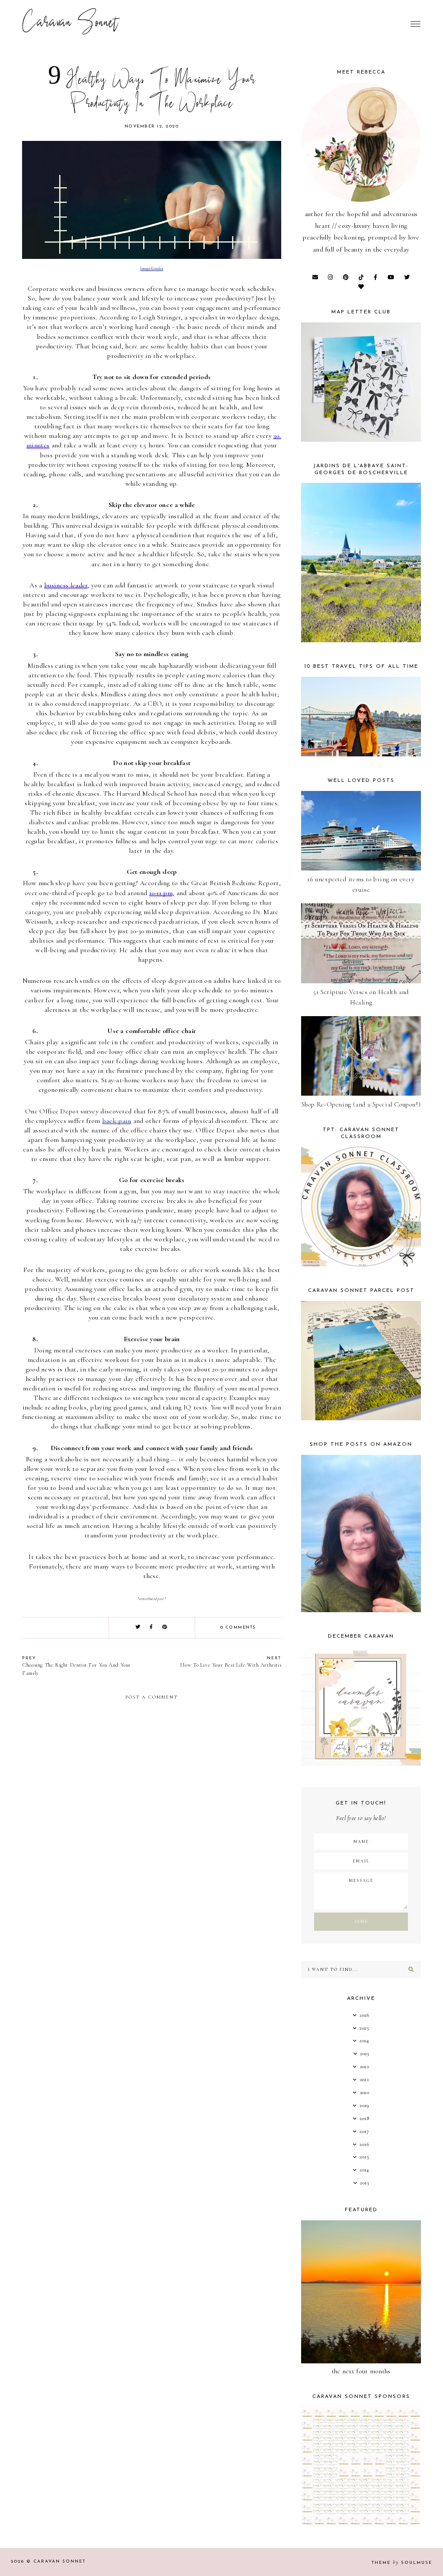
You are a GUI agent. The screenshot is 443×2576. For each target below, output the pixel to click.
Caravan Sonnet (70, 24)
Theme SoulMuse (402, 2563)
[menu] (416, 24)
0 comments (238, 1628)
